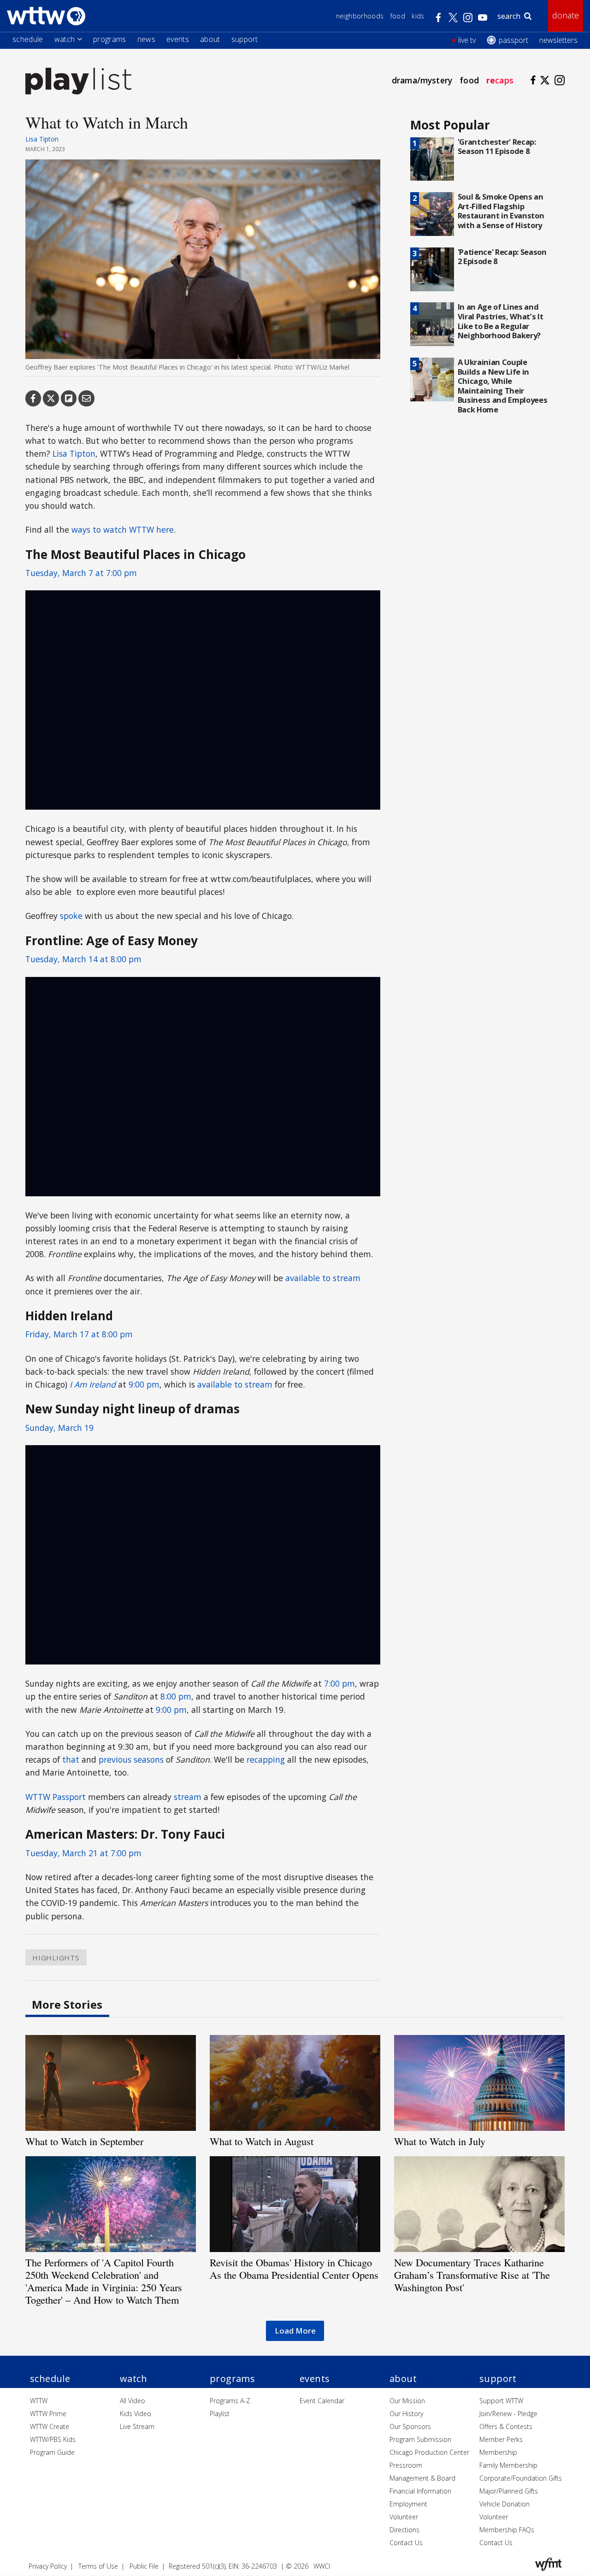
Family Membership (508, 2465)
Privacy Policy (48, 2566)
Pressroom (406, 2465)
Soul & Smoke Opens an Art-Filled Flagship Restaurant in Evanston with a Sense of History (501, 211)
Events (178, 39)
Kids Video (136, 2414)
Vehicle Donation (504, 2504)
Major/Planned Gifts (509, 2491)
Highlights (56, 1957)
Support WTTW (501, 2401)
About (210, 39)
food (469, 80)
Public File (144, 2566)
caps (500, 80)
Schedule (28, 39)
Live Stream (137, 2426)
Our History (406, 2414)
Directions (404, 2530)
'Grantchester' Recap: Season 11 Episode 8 (497, 147)
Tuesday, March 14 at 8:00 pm (83, 959)
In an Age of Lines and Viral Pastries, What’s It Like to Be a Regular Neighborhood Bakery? (501, 321)
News (146, 39)
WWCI (322, 2566)
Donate (566, 15)
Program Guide (52, 2452)
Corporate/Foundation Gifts (521, 2478)
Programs (110, 39)
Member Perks (501, 2439)
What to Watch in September (84, 2141)
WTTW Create (50, 2426)
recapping (266, 1759)
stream (188, 1797)
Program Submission (420, 2439)
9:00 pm (144, 1384)
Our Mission (407, 2401)
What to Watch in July (440, 2141)
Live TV (467, 40)
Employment (408, 2504)
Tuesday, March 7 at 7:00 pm (81, 573)
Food (398, 16)
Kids (418, 16)
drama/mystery (422, 80)
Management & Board (422, 2478)
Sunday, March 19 (59, 1428)
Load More (295, 2331)
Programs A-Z (230, 2401)
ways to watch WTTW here (123, 529)
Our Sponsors (410, 2426)
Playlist (220, 2414)
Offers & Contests (506, 2426)
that (71, 1759)
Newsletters (558, 40)
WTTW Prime (48, 2414)
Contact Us (406, 2543)
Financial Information (420, 2491)
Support (245, 39)
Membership (498, 2452)
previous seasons (131, 1759)
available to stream (323, 1278)
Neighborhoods (360, 16)
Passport (513, 40)
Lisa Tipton (42, 139)
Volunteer (404, 2517)
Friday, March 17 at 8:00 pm (79, 1334)
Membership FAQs (507, 2530)
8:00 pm (176, 1696)
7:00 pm (339, 1683)
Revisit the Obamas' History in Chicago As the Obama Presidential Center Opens (294, 2268)
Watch (65, 39)
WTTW (39, 2401)
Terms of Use (98, 2566)
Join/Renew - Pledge (508, 2414)
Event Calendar (322, 2401)
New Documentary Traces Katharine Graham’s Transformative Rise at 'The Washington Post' (472, 2275)
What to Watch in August (262, 2141)
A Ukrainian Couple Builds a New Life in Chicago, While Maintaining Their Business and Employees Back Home (503, 386)
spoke (71, 916)
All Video (133, 2401)
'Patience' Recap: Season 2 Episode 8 (502, 257)
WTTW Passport (56, 1797)
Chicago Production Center (429, 2452)
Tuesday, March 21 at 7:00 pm (83, 1853)
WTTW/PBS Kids (53, 2439)
